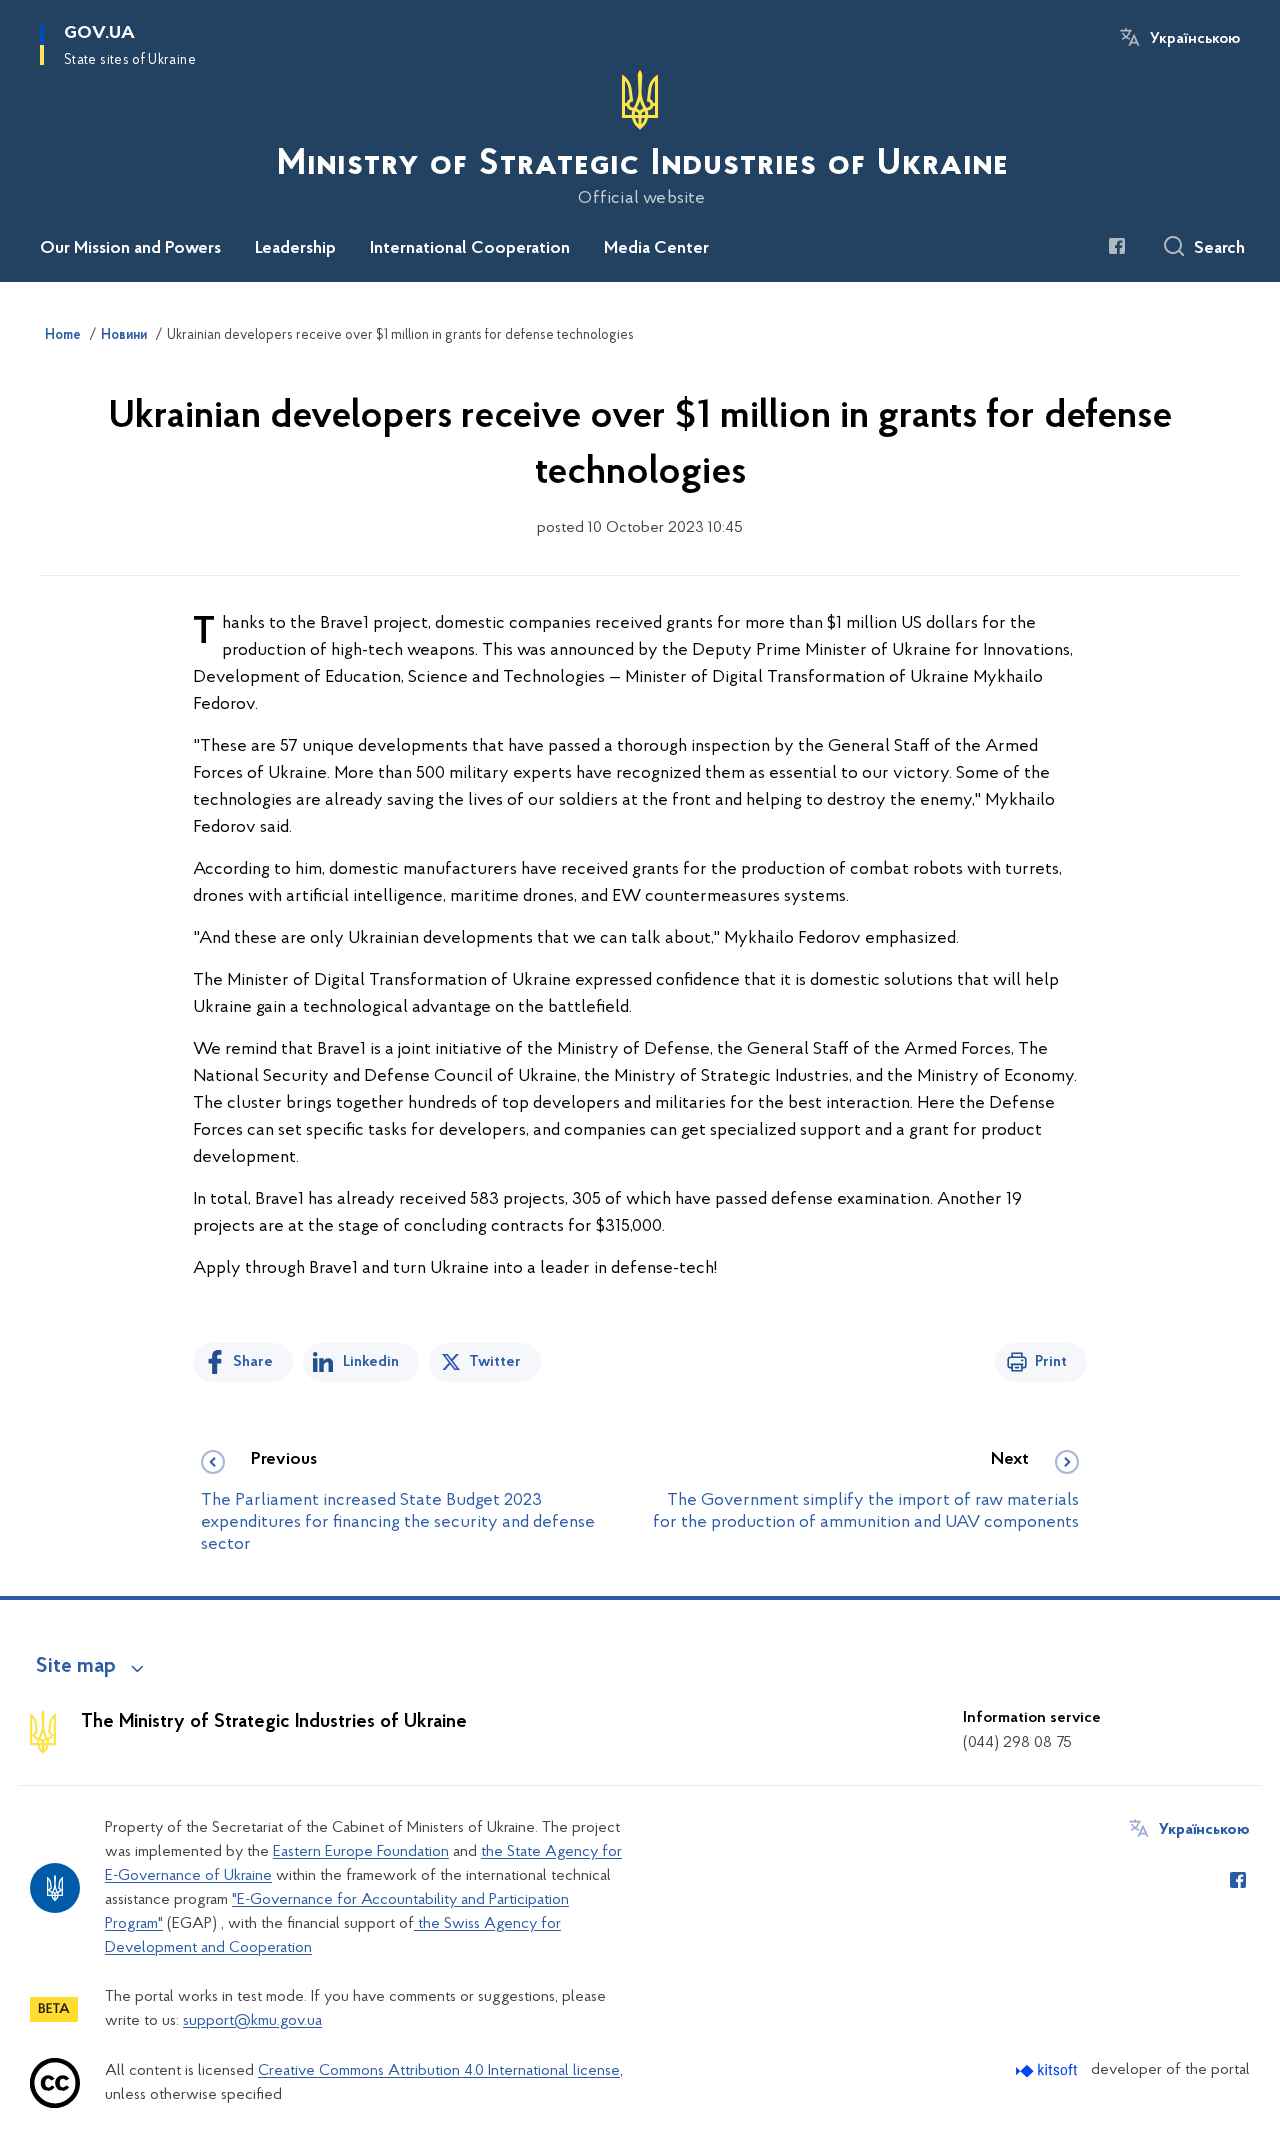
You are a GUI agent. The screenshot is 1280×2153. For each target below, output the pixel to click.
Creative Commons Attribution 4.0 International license (439, 2071)
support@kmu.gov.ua (252, 2021)
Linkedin (371, 1362)
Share (253, 1362)
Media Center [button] (656, 249)
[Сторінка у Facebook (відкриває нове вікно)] (1117, 246)
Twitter (495, 1362)
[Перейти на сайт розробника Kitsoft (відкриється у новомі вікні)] (1048, 2070)
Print (1051, 1362)
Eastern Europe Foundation (361, 1852)
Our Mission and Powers (130, 249)
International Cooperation (470, 249)
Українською (1195, 39)
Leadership (295, 249)
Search (1219, 249)
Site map (76, 1667)
